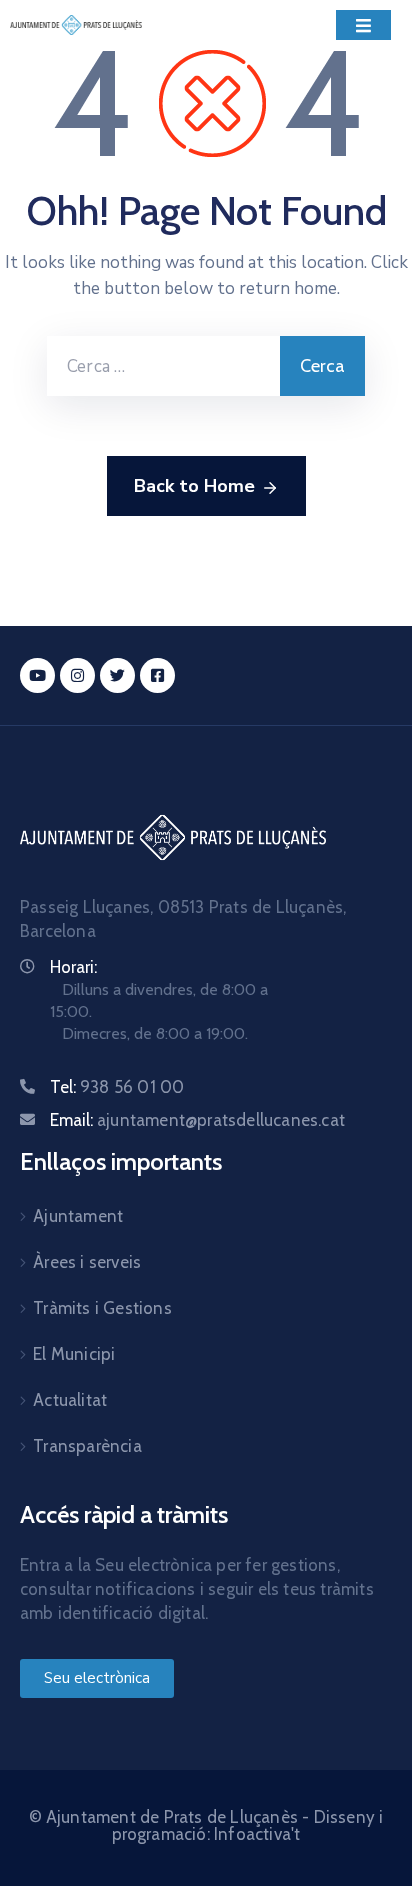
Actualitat (70, 1400)
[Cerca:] (163, 366)
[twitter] (117, 675)
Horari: (73, 967)
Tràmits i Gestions (102, 1308)
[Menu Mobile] (363, 25)
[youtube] (37, 675)
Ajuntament (78, 1216)
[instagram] (77, 675)
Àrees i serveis (87, 1262)
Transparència (87, 1446)
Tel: (117, 1087)
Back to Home (194, 486)
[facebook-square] (157, 675)
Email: (197, 1120)
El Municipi (74, 1354)
